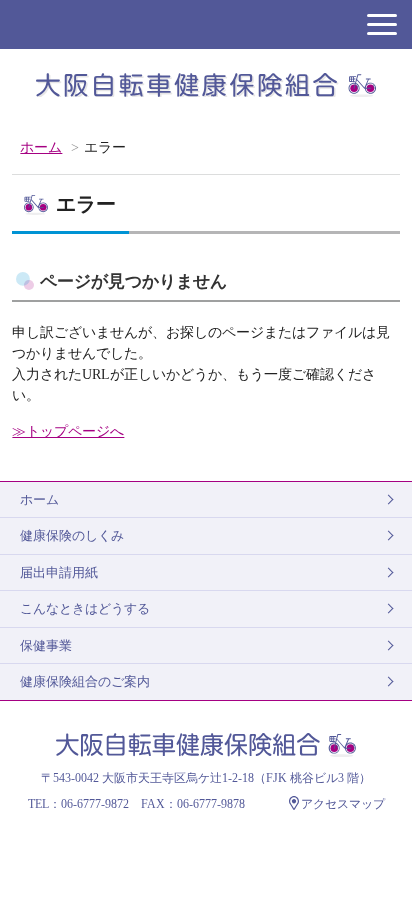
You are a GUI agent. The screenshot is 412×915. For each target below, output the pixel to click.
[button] (382, 24)
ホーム (41, 147)
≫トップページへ (68, 431)
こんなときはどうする (85, 608)
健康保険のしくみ (72, 535)
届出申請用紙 (59, 572)
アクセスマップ (343, 804)
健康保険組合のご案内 (85, 681)
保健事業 (46, 645)
